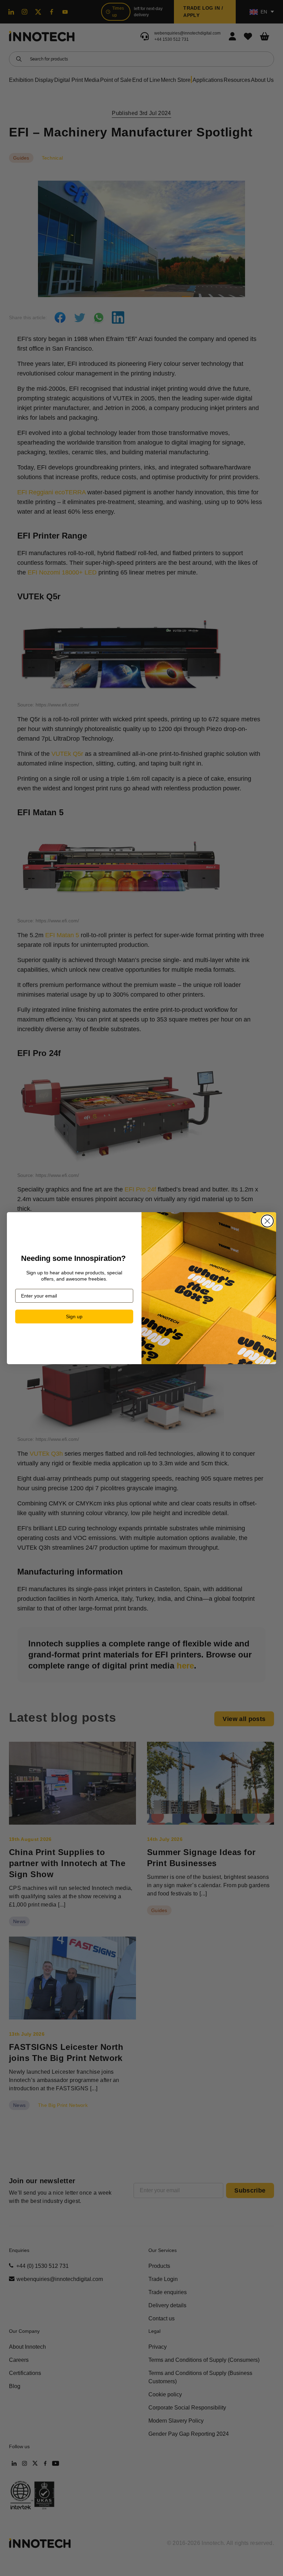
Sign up (74, 1316)
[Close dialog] (267, 1221)
